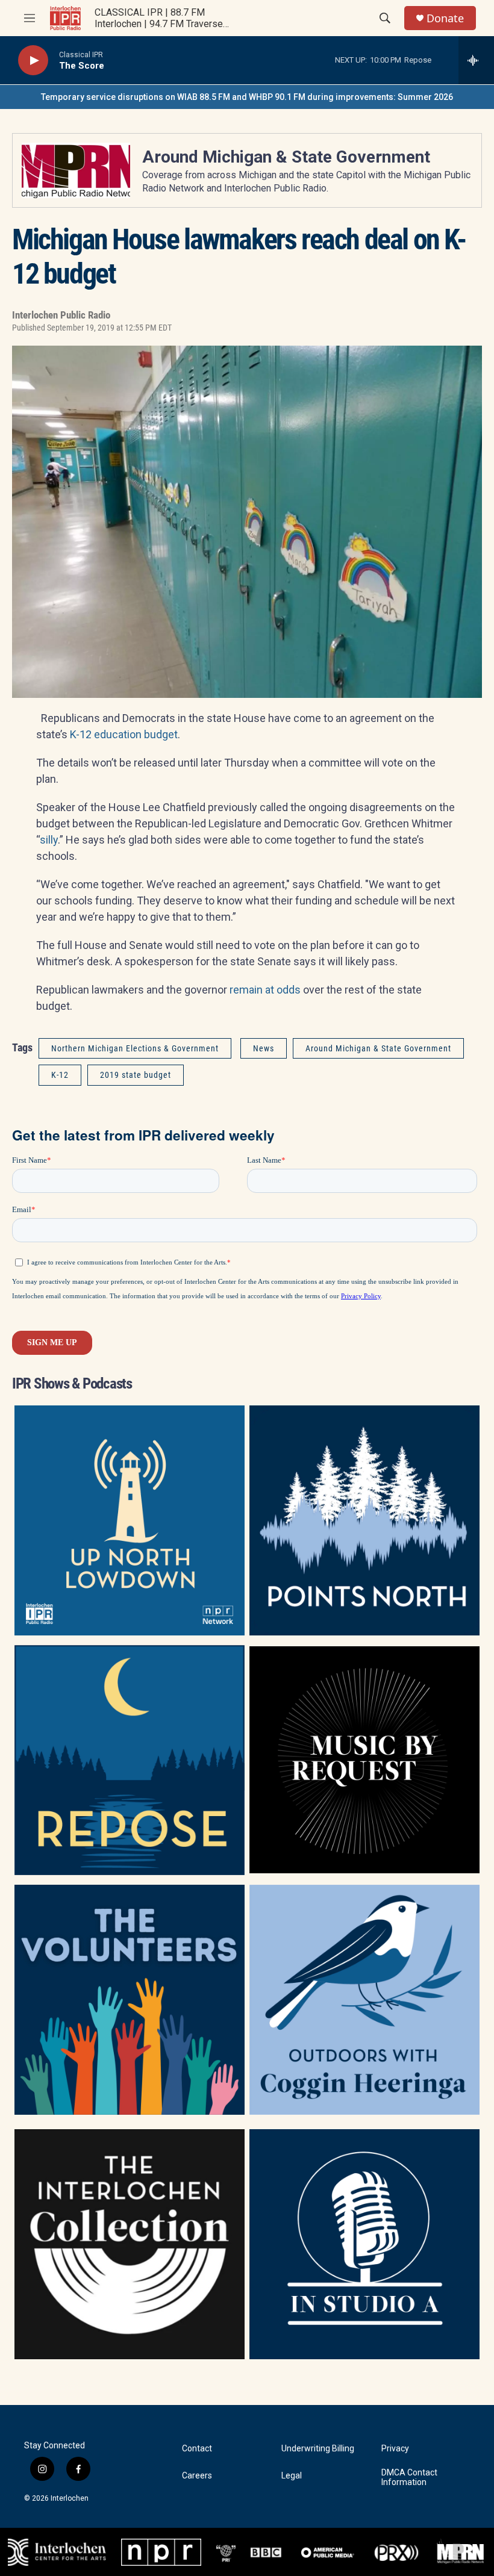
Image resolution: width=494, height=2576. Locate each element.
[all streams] (476, 60)
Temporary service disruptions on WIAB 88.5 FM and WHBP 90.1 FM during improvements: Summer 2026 (247, 97)
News (264, 1048)
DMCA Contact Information (409, 2478)
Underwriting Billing (318, 2449)
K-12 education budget (124, 734)
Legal (292, 2476)
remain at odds (265, 990)
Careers (197, 2476)
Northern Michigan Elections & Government (135, 1048)
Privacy (395, 2449)
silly (49, 840)
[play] (33, 61)
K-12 (60, 1075)
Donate (445, 18)
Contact (197, 2449)
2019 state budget (136, 1075)
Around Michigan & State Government (286, 157)
